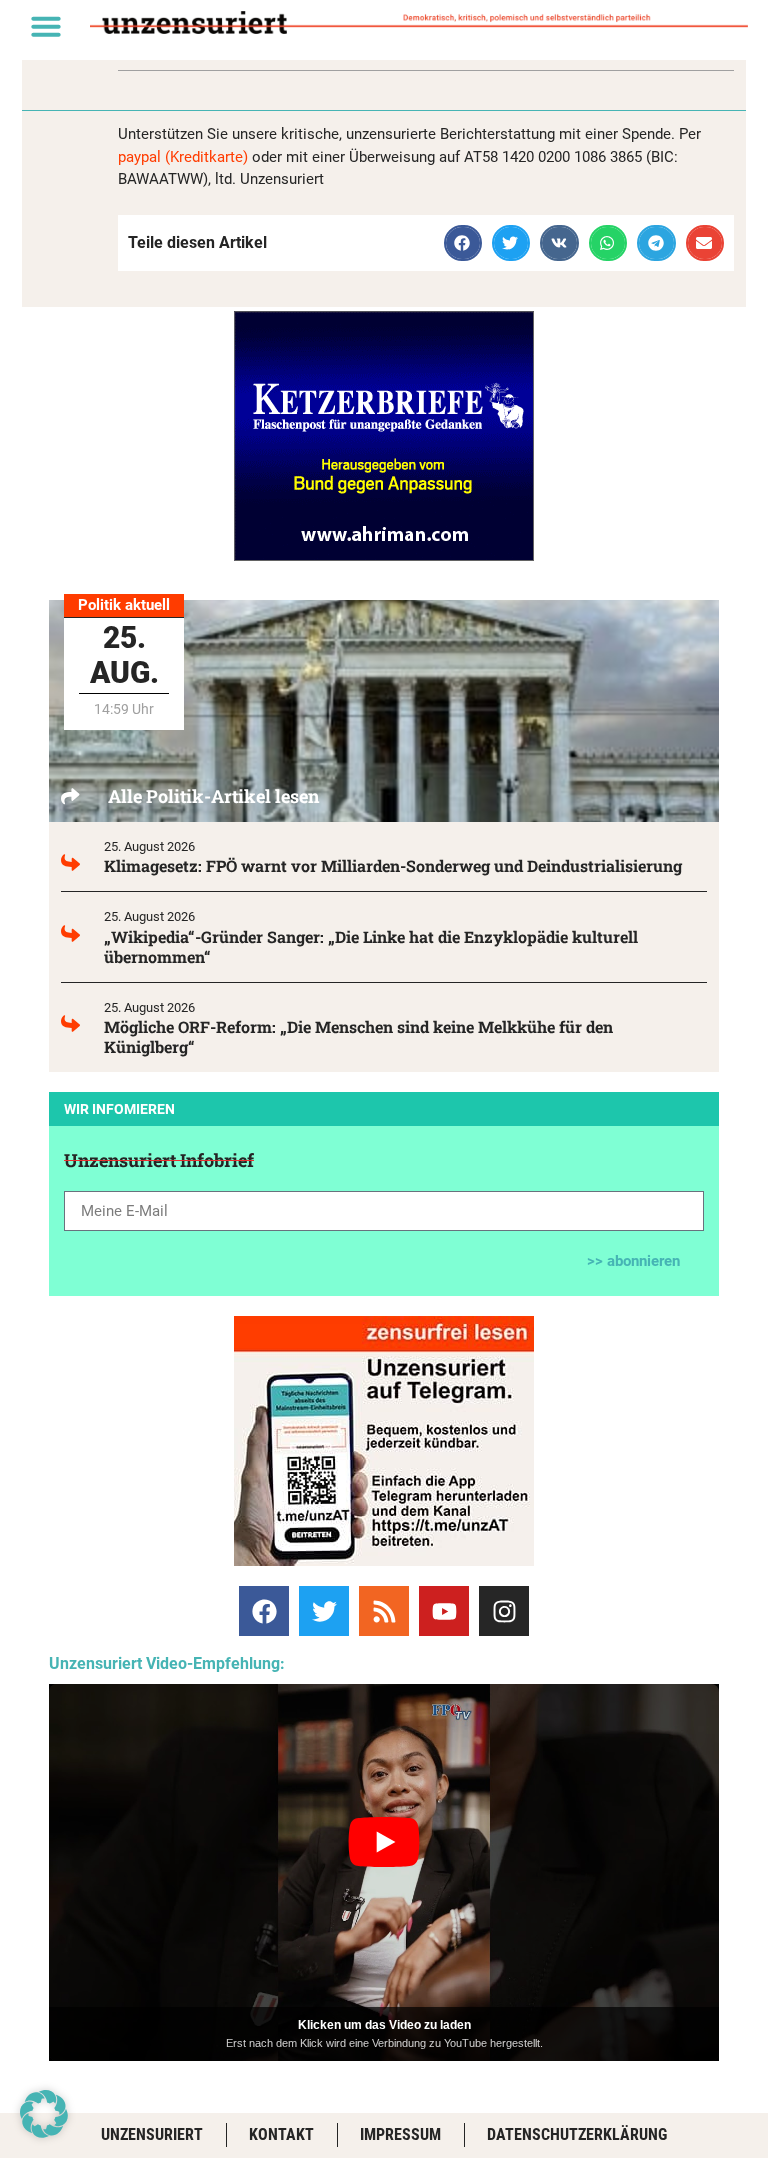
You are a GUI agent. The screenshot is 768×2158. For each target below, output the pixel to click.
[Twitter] (324, 1611)
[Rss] (384, 1611)
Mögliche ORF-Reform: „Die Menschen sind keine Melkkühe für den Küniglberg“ (358, 1036)
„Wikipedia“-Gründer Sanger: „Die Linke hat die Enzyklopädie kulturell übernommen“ (371, 946)
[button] (46, 26)
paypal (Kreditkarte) (183, 157)
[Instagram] (504, 1611)
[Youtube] (444, 1611)
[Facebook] (264, 1611)
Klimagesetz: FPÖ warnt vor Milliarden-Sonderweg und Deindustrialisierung (393, 865)
